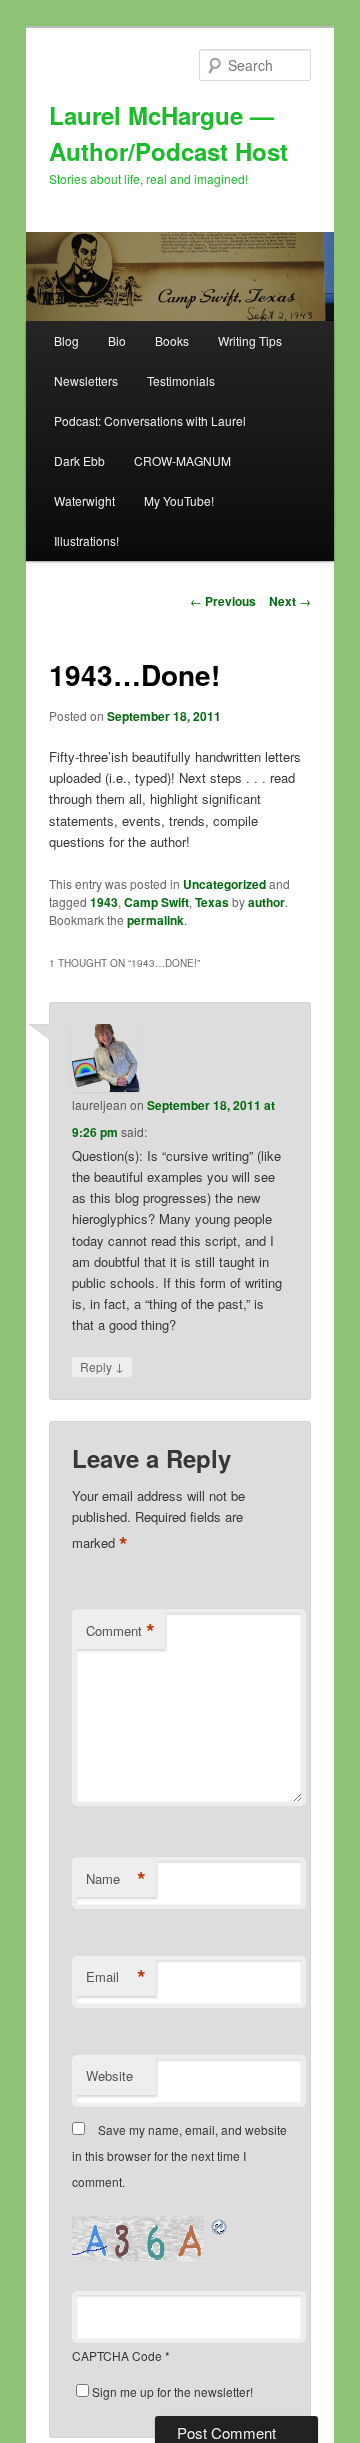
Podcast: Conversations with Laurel (150, 420)
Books (172, 340)
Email (116, 1977)
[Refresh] (220, 2226)
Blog (66, 340)
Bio (117, 340)
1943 (104, 902)
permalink (155, 920)
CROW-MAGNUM (182, 460)
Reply (102, 1366)
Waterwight (84, 500)
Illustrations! (86, 540)
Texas (212, 902)
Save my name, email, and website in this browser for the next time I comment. (179, 2156)
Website (109, 2075)
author (266, 902)
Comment (120, 1631)
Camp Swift (156, 902)
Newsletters (86, 380)
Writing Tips (250, 340)
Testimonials (181, 380)
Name (116, 1879)
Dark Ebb (79, 460)
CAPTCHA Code (117, 2355)
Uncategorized (224, 884)
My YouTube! (179, 500)
